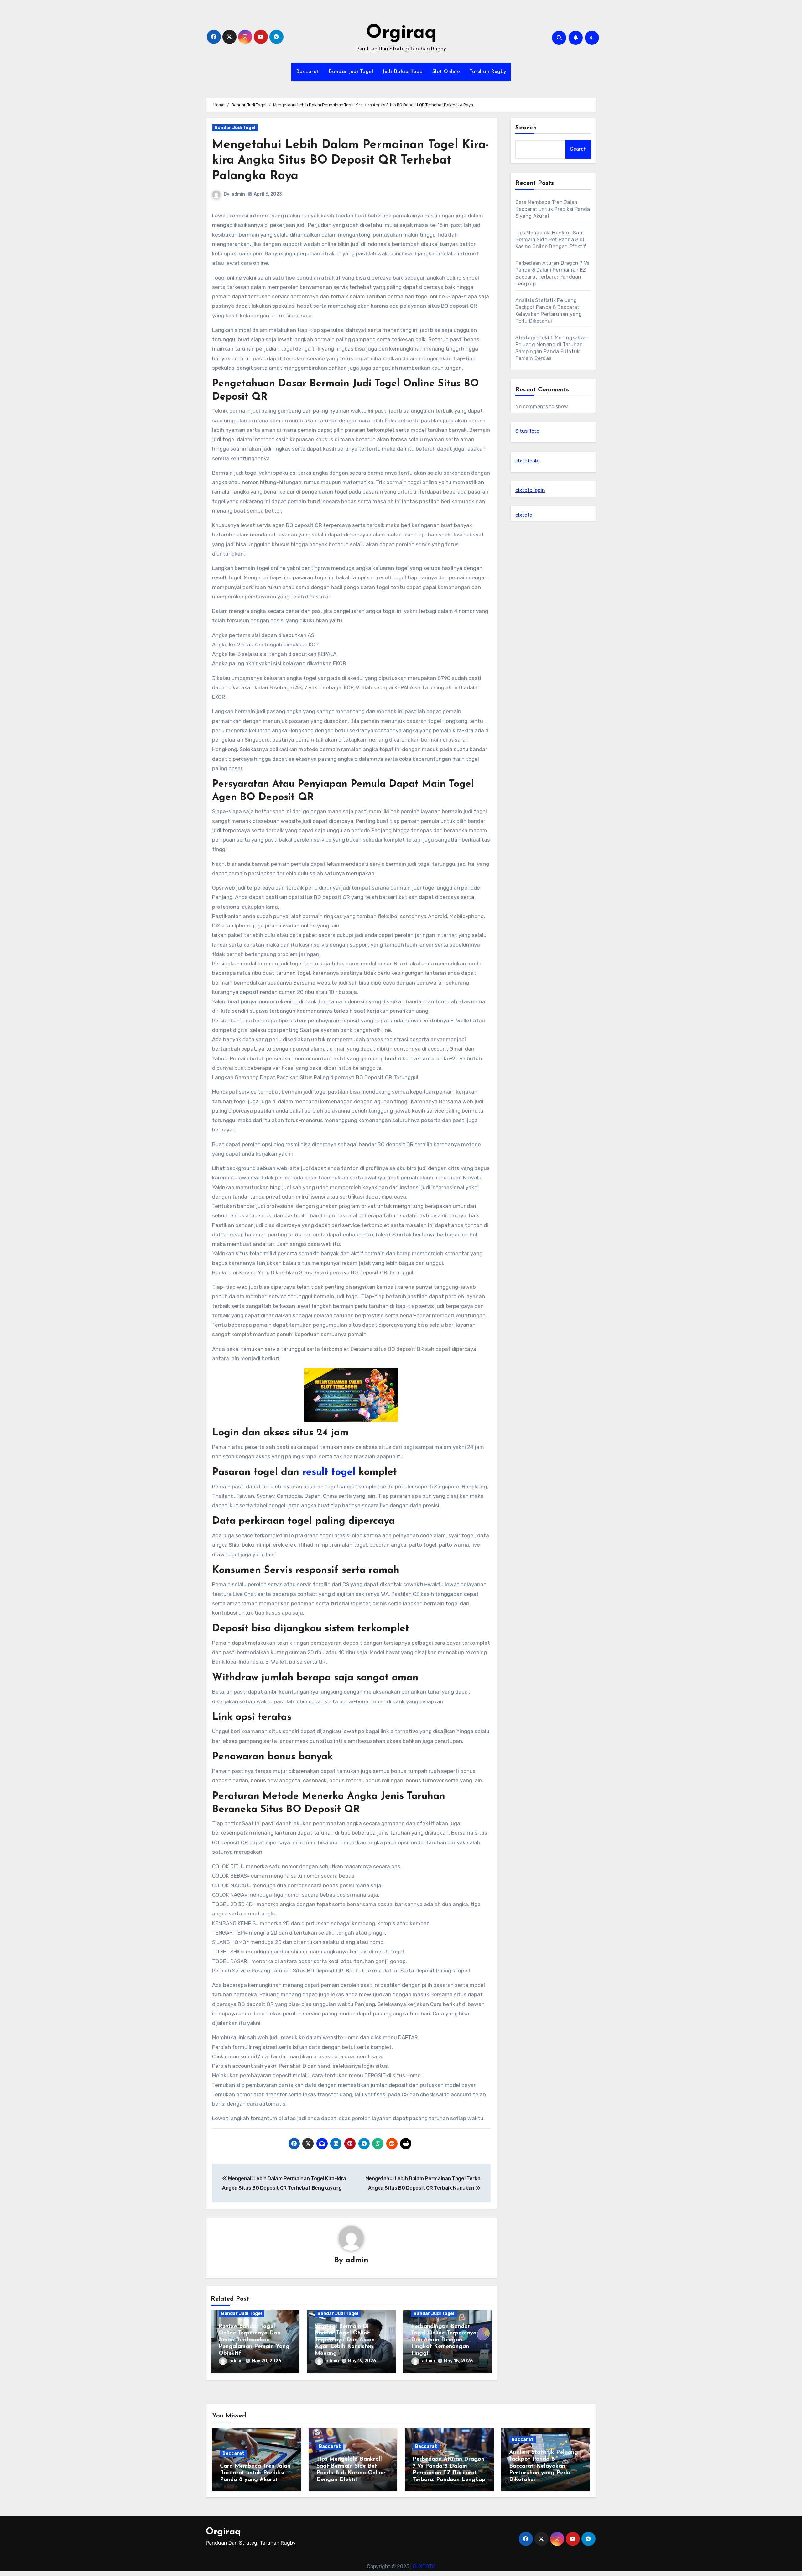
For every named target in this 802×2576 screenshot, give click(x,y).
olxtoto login (530, 490)
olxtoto (524, 515)
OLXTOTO (424, 2566)
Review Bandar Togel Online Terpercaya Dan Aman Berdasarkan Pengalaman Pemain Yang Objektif (254, 2340)
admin (238, 194)
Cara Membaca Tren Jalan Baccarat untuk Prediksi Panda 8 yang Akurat (553, 209)
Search (526, 128)
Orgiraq (401, 33)
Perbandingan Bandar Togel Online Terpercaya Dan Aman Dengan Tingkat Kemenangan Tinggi (444, 2340)
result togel (329, 1472)
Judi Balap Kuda (403, 72)
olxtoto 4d (528, 461)
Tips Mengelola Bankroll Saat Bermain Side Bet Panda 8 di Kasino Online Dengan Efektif (551, 240)
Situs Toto (527, 431)
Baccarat (308, 72)
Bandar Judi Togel (351, 72)
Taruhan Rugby (488, 72)
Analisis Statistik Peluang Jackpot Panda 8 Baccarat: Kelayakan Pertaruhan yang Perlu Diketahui (544, 2466)
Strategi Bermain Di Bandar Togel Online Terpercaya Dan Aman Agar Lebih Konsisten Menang (345, 2340)
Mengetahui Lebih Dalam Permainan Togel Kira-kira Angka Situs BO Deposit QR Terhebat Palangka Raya (351, 161)
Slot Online (446, 72)
